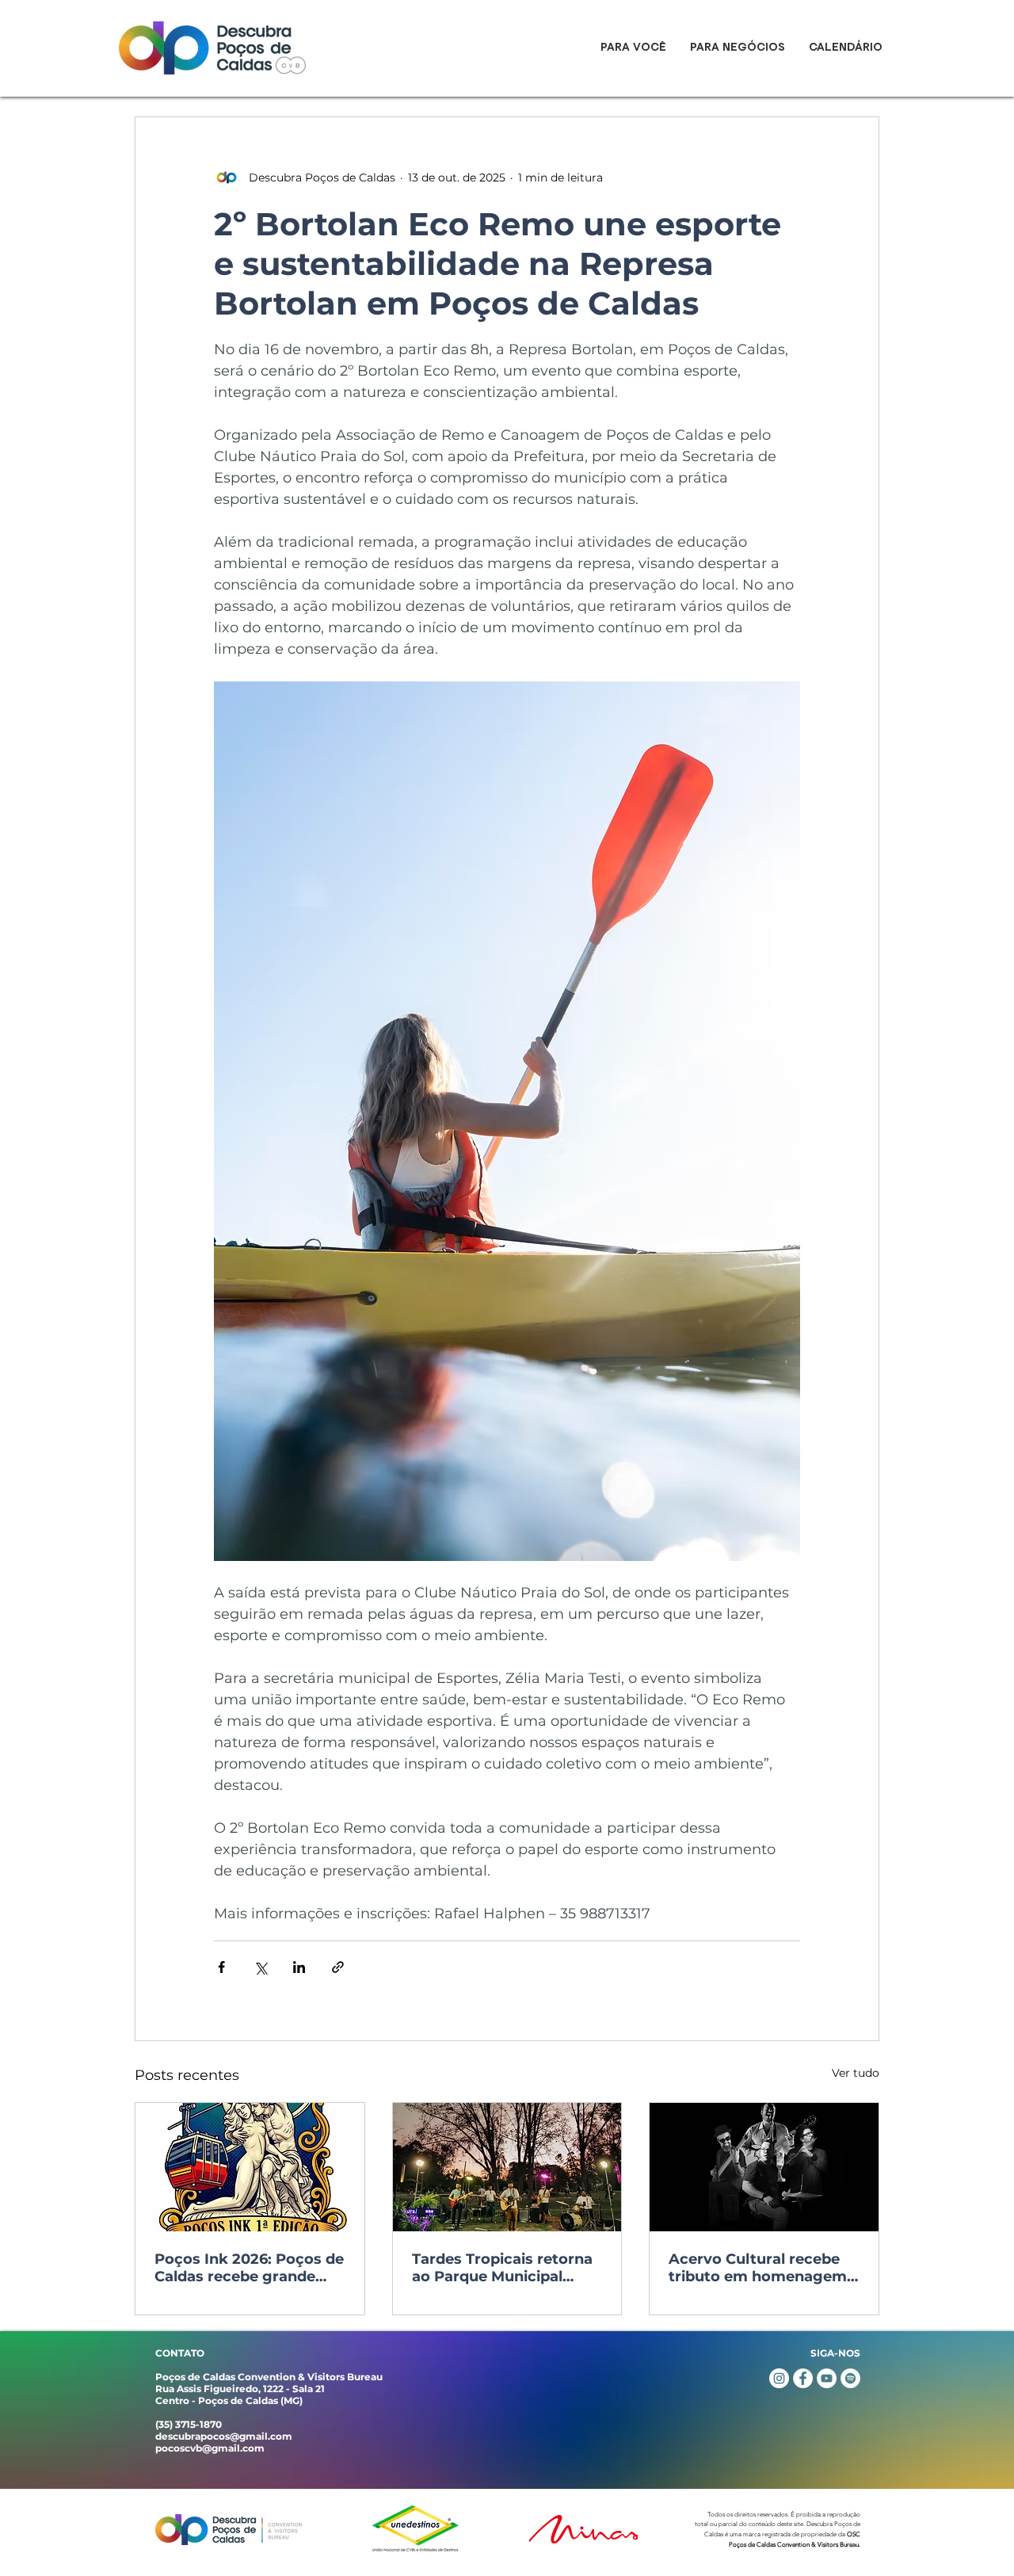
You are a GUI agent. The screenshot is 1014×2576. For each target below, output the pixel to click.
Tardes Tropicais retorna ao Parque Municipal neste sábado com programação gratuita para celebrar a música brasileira (502, 2268)
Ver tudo (856, 2073)
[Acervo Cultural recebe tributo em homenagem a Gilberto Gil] (764, 2167)
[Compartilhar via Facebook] (221, 1967)
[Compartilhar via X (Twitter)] (260, 1967)
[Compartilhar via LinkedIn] (299, 1967)
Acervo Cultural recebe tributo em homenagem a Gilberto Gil (758, 2268)
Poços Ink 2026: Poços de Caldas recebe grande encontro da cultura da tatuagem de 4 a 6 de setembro (249, 2268)
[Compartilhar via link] (338, 1967)
